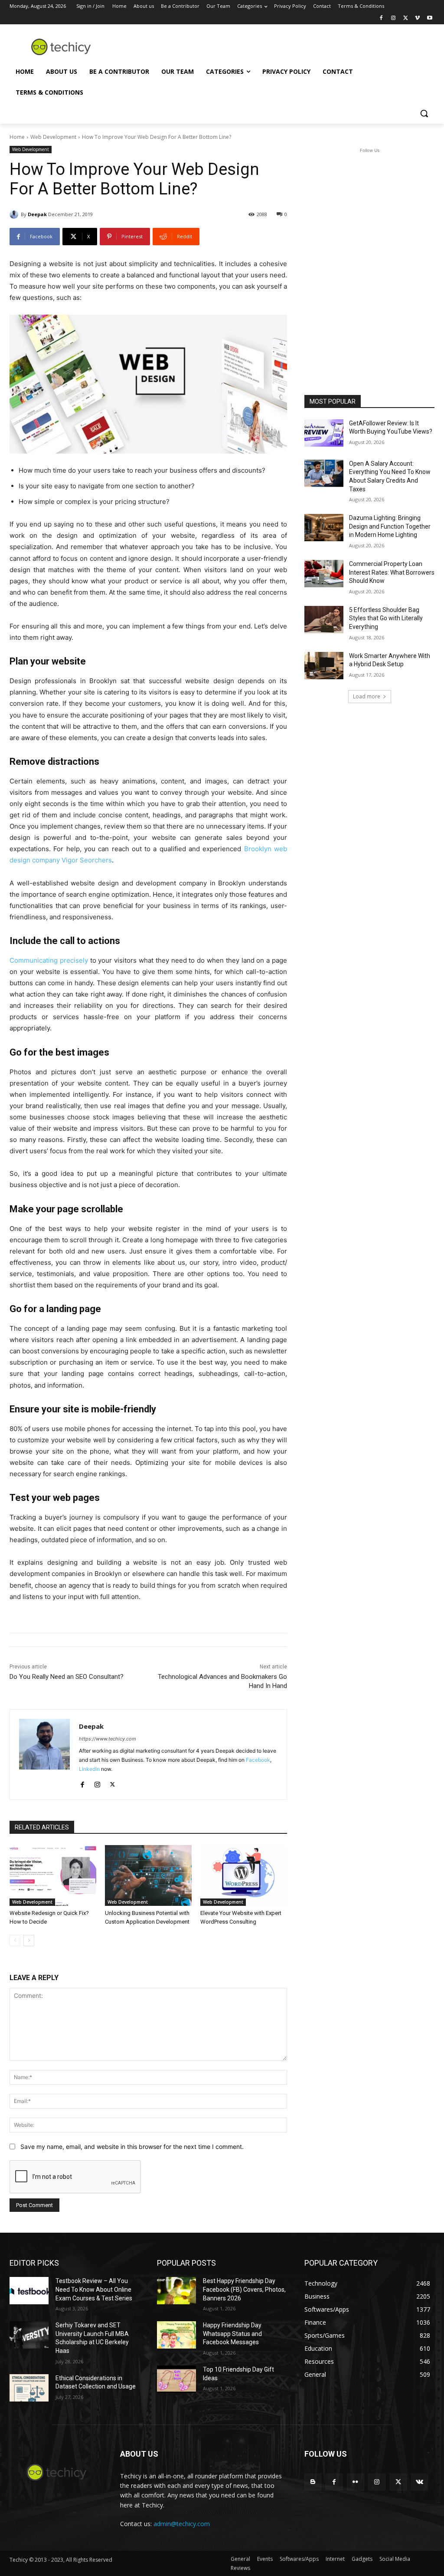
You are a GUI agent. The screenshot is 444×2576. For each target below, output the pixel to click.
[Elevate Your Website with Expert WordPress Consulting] (244, 1875)
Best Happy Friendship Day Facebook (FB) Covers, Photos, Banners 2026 (244, 2289)
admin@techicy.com (182, 2524)
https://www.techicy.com (108, 1739)
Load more (367, 696)
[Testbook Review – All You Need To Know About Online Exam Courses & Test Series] (29, 2291)
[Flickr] (355, 2482)
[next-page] (29, 1941)
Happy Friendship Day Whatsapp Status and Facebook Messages (232, 2334)
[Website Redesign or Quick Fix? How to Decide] (53, 1875)
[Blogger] (313, 2482)
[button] (424, 113)
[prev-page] (15, 1941)
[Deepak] (15, 214)
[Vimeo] (417, 18)
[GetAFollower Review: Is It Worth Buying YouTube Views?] (324, 433)
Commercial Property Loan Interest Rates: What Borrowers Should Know (392, 572)
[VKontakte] (420, 2482)
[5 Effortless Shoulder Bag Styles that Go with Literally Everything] (324, 620)
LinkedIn (89, 1769)
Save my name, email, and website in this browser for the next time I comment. (132, 2147)
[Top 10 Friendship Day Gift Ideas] (176, 2379)
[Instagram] (393, 18)
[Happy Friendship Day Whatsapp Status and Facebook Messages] (176, 2335)
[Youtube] (429, 18)
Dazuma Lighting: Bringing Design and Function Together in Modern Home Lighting (390, 526)
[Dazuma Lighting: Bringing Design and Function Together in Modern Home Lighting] (324, 528)
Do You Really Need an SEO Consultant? (67, 1677)
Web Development (53, 137)
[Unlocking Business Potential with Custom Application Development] (148, 1875)
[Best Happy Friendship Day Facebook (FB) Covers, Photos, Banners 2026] (176, 2291)
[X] (406, 18)
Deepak (37, 214)
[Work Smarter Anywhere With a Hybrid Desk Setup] (324, 666)
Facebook (258, 1760)
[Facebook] (381, 18)
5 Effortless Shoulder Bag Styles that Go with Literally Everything (386, 618)
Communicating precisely (49, 960)
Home (17, 137)
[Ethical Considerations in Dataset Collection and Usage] (29, 2388)
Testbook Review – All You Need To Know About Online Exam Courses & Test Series (94, 2289)
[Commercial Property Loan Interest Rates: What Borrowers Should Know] (324, 574)
